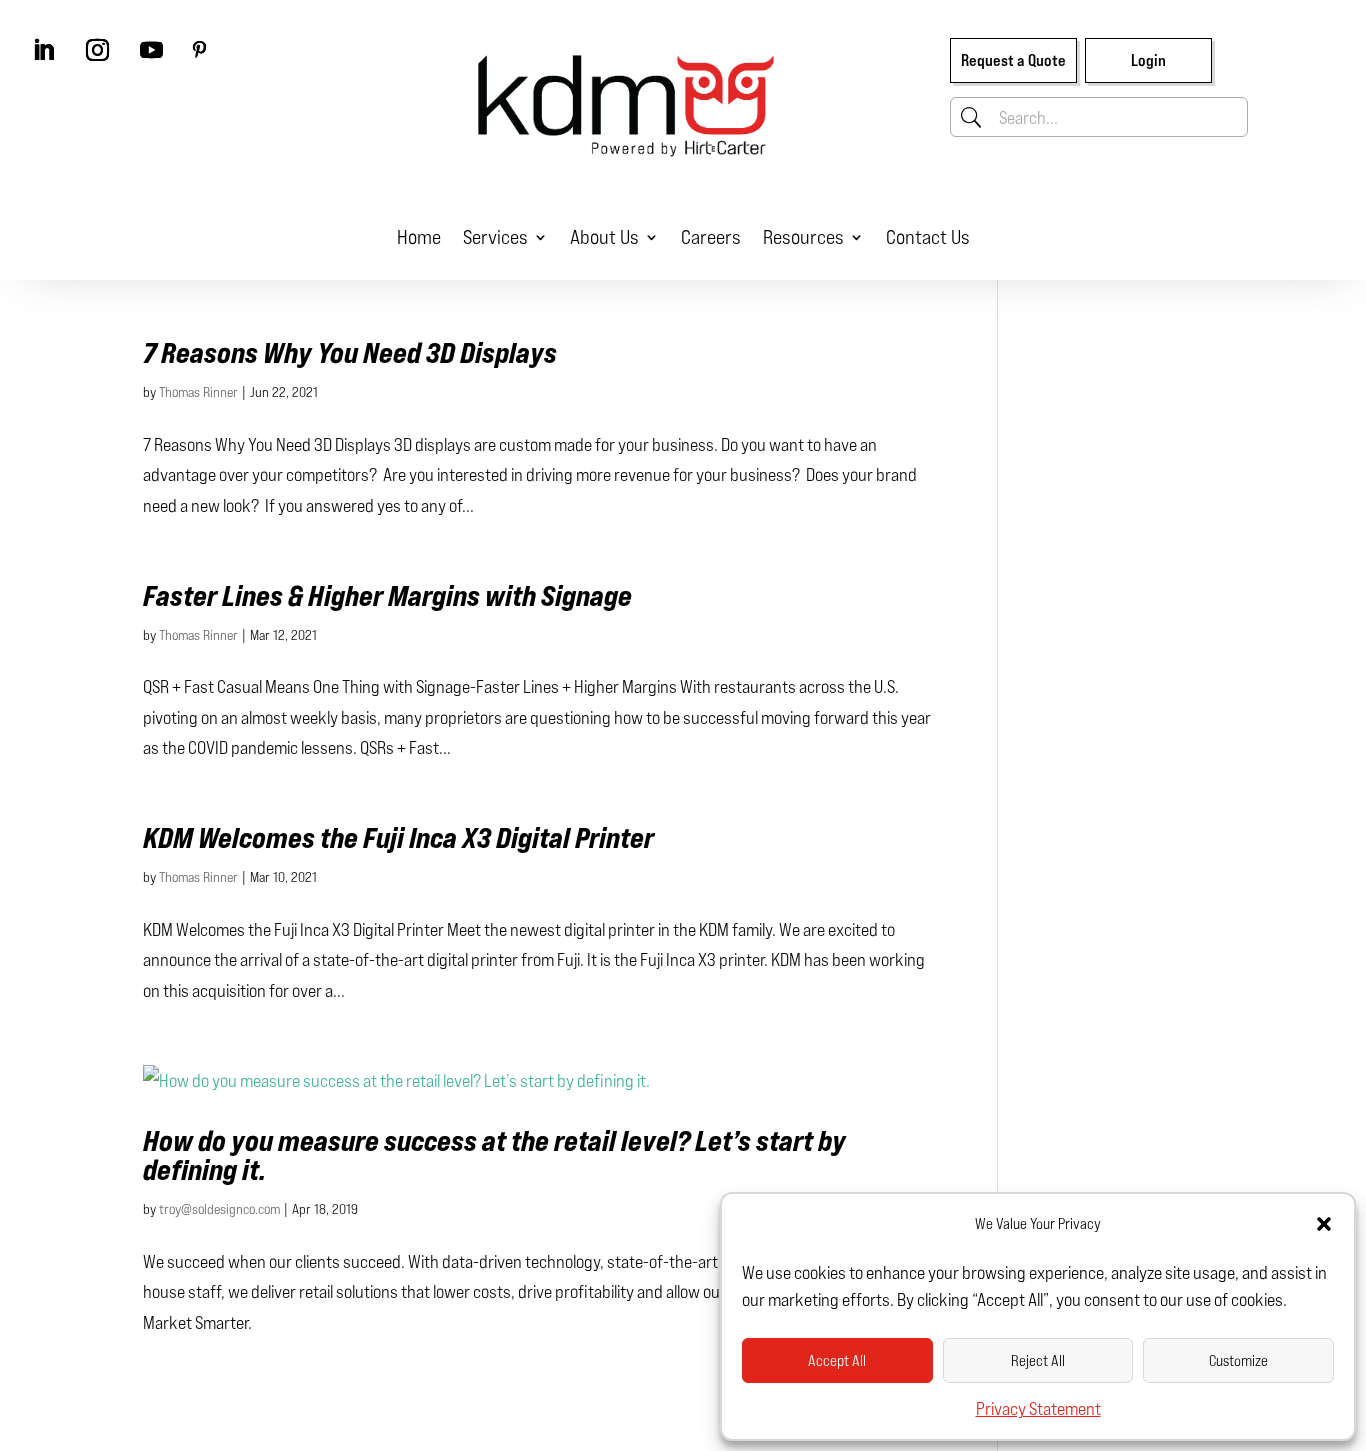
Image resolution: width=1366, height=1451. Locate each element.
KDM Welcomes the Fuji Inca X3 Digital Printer (398, 837)
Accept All (837, 1360)
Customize (1238, 1360)
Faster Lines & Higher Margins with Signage (387, 595)
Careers (711, 236)
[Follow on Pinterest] (199, 50)
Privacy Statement (1038, 1408)
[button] (1324, 1224)
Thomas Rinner (198, 391)
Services (495, 236)
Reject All (1038, 1360)
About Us (604, 236)
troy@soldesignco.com (219, 1208)
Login (1148, 60)
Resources (803, 236)
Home (419, 236)
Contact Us (928, 236)
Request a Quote (1013, 60)
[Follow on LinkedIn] (43, 50)
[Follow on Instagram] (97, 50)
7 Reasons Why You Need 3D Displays (350, 352)
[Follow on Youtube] (151, 50)
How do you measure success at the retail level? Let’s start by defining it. (494, 1155)
